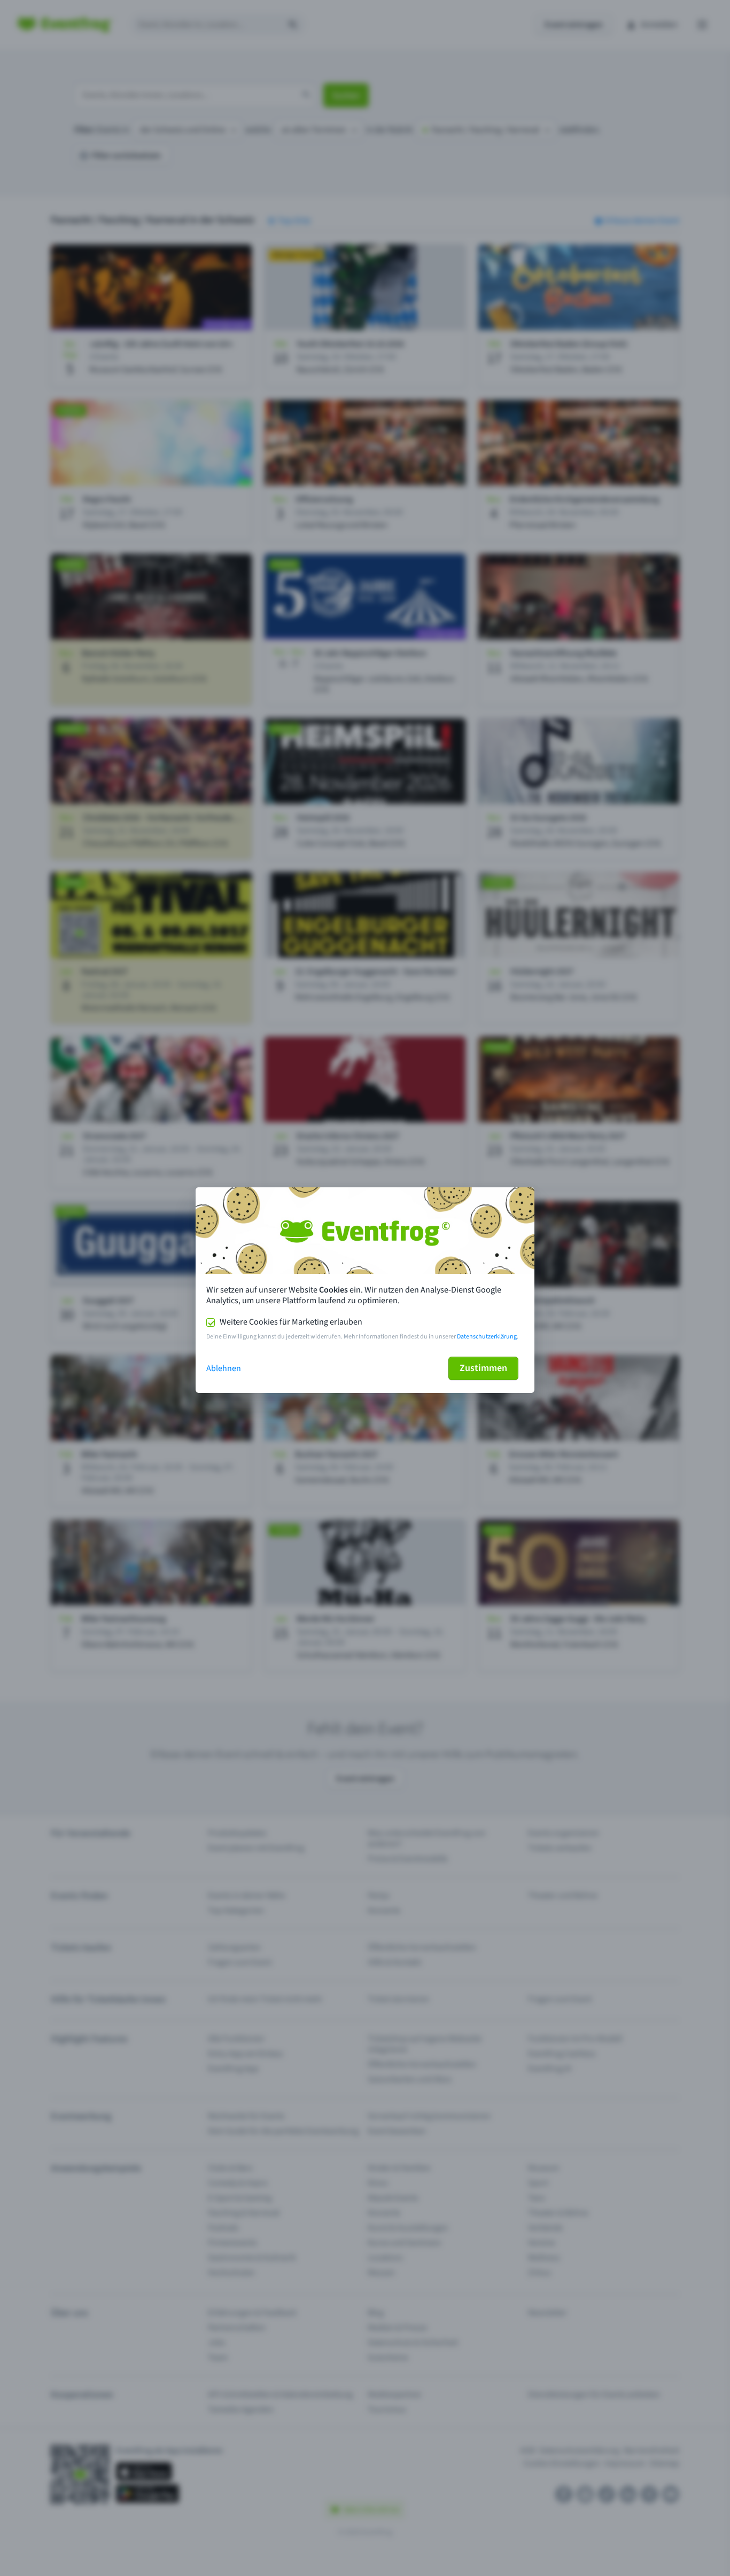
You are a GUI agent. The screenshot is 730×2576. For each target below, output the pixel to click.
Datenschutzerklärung (487, 1337)
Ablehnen (224, 1368)
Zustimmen (483, 1368)
